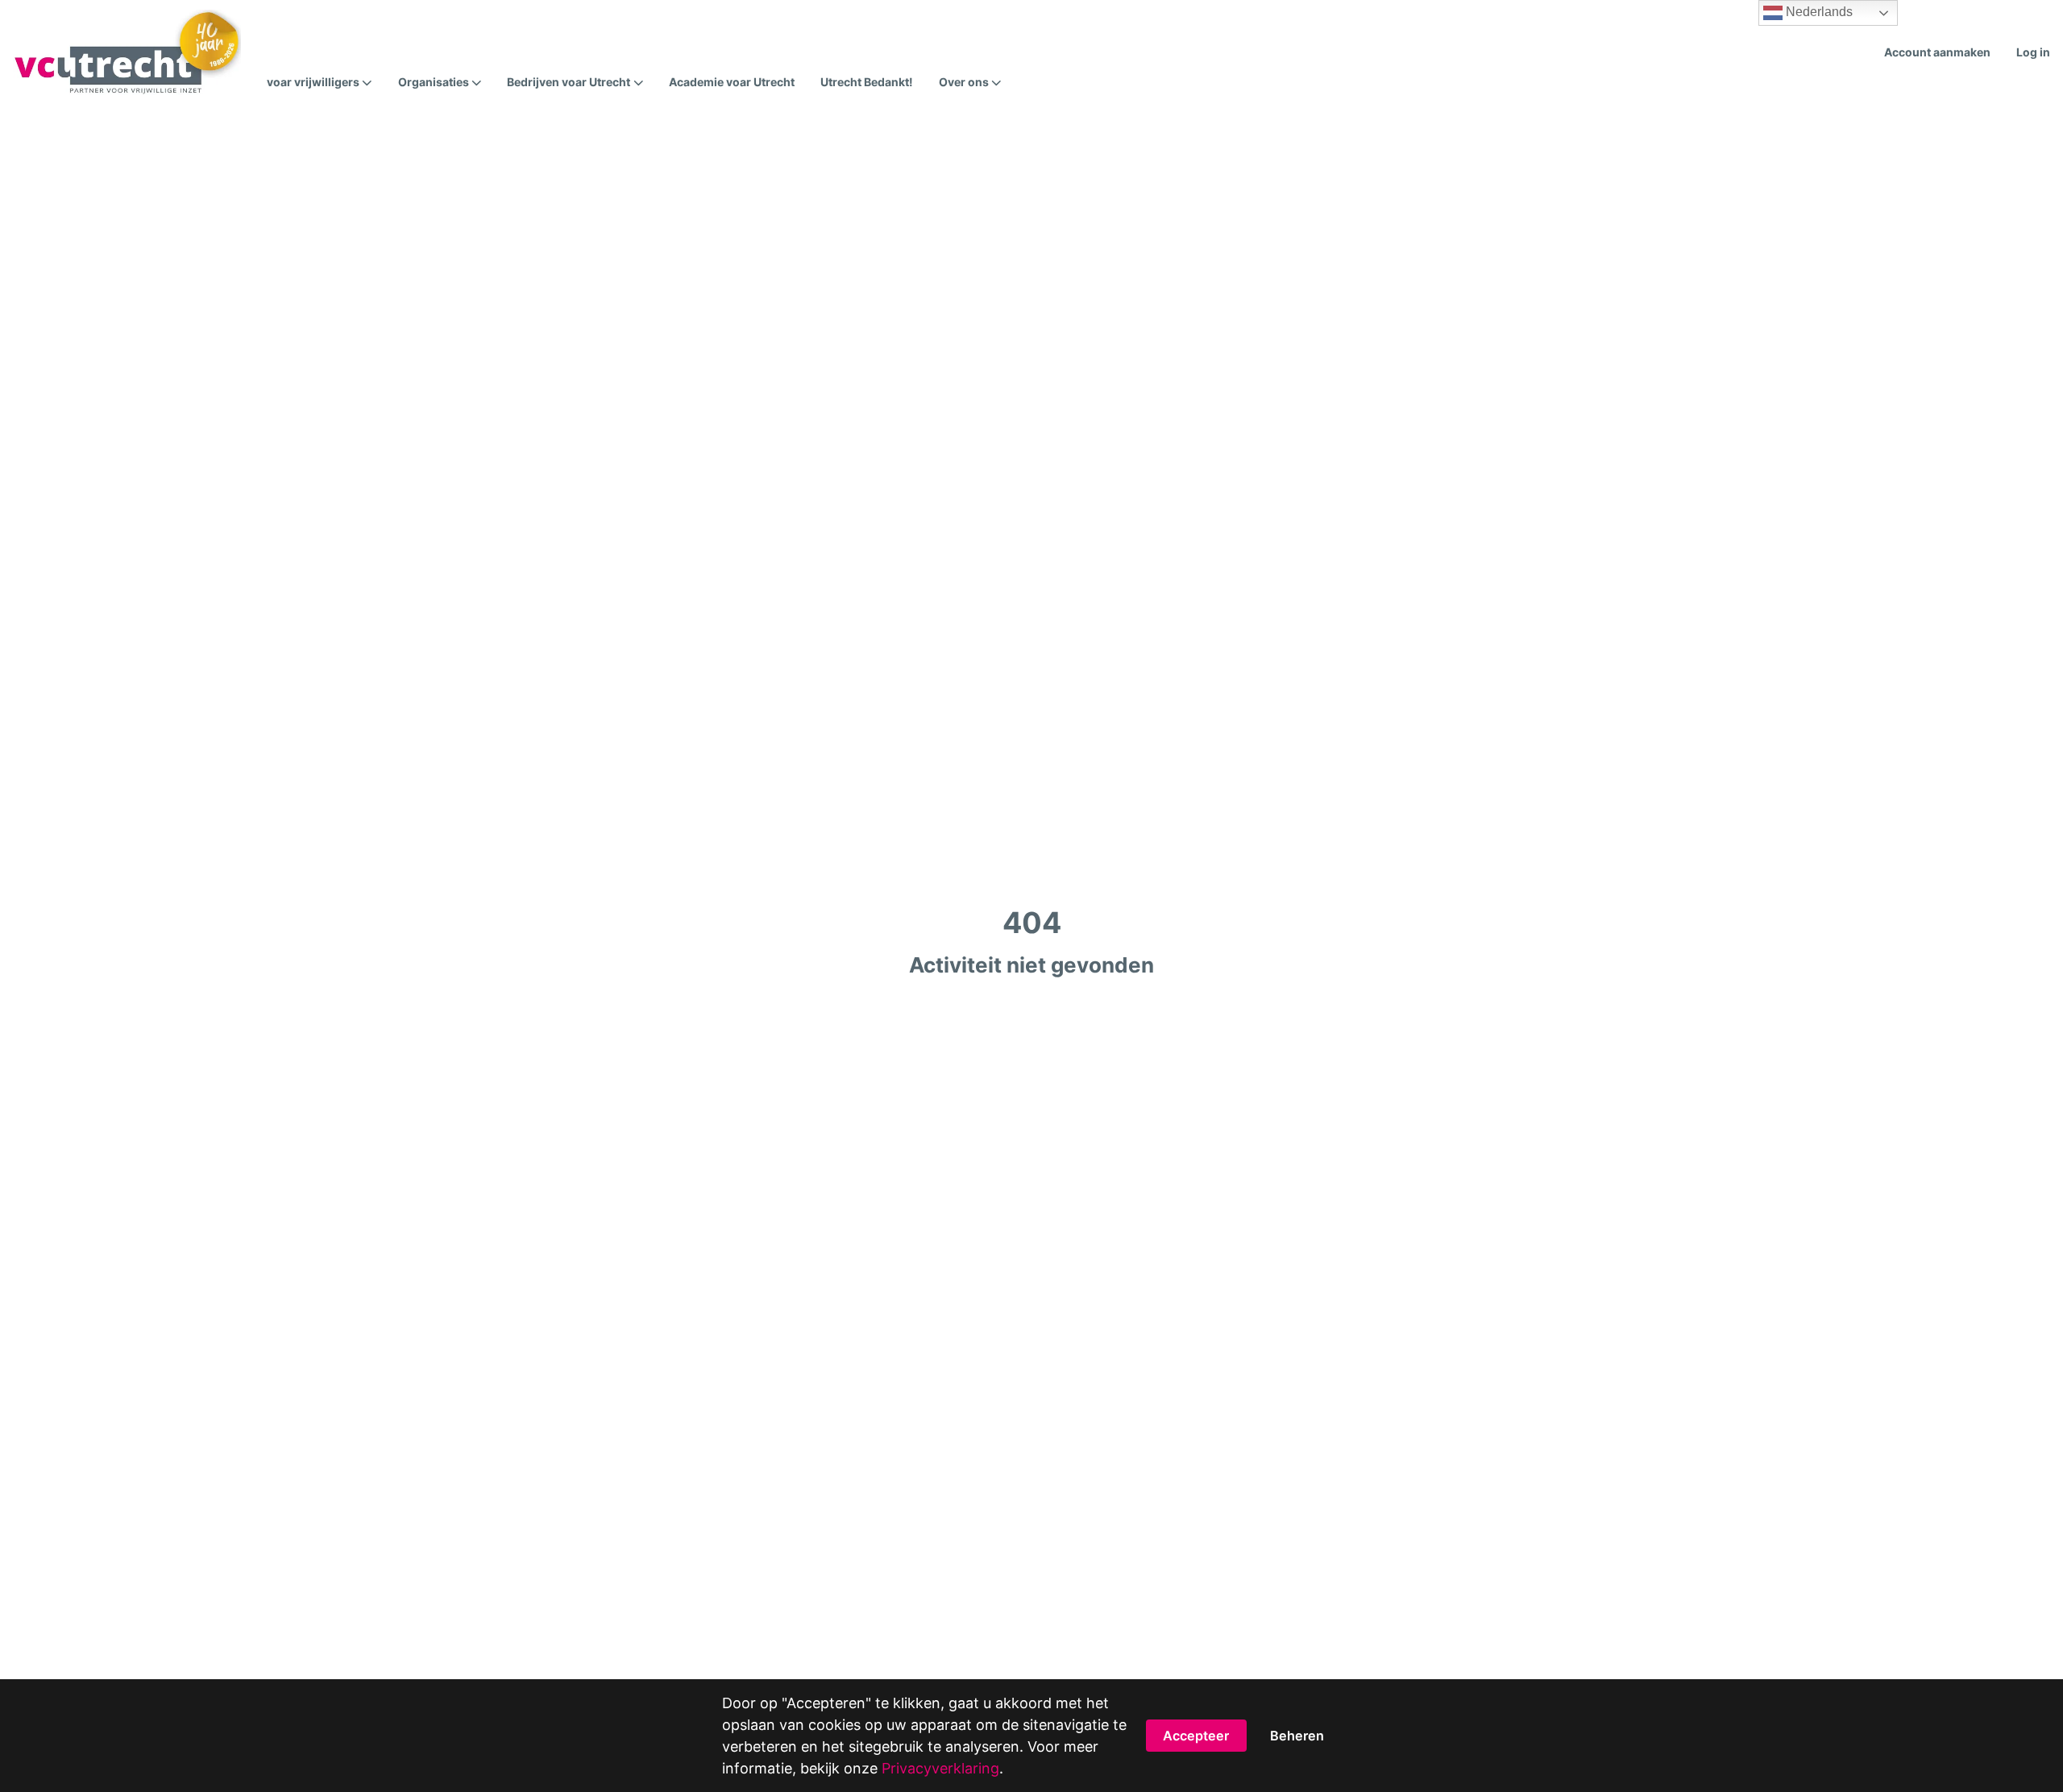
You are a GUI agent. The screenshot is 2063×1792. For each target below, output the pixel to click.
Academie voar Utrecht (732, 82)
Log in (2033, 52)
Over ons (964, 82)
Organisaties (434, 82)
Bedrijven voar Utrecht (569, 82)
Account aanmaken (1937, 52)
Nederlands (1818, 12)
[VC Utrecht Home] (127, 52)
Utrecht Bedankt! (867, 82)
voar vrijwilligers (313, 82)
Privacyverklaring (940, 1768)
